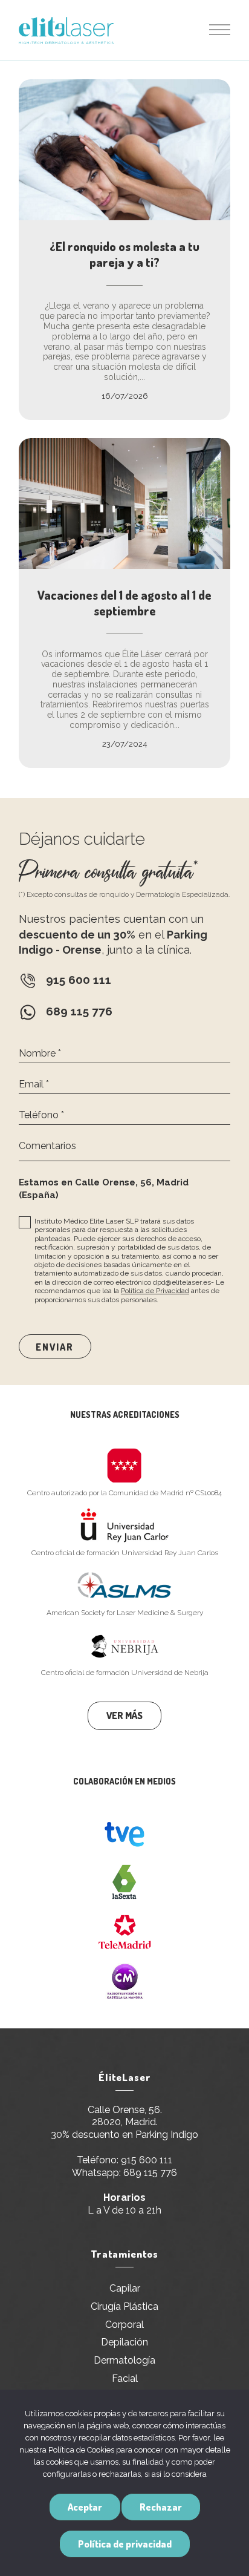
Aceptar (85, 2507)
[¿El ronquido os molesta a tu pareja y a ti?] (124, 150)
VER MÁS (124, 1716)
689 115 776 (150, 2173)
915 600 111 (147, 2160)
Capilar (125, 2288)
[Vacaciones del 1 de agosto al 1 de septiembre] (124, 503)
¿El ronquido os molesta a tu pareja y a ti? (124, 254)
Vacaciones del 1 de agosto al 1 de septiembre (124, 603)
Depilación (124, 2342)
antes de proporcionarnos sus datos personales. (127, 1295)
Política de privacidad (125, 2544)
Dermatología (124, 2360)
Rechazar (161, 2507)
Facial (125, 2378)
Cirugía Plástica (124, 2306)
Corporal (124, 2325)
